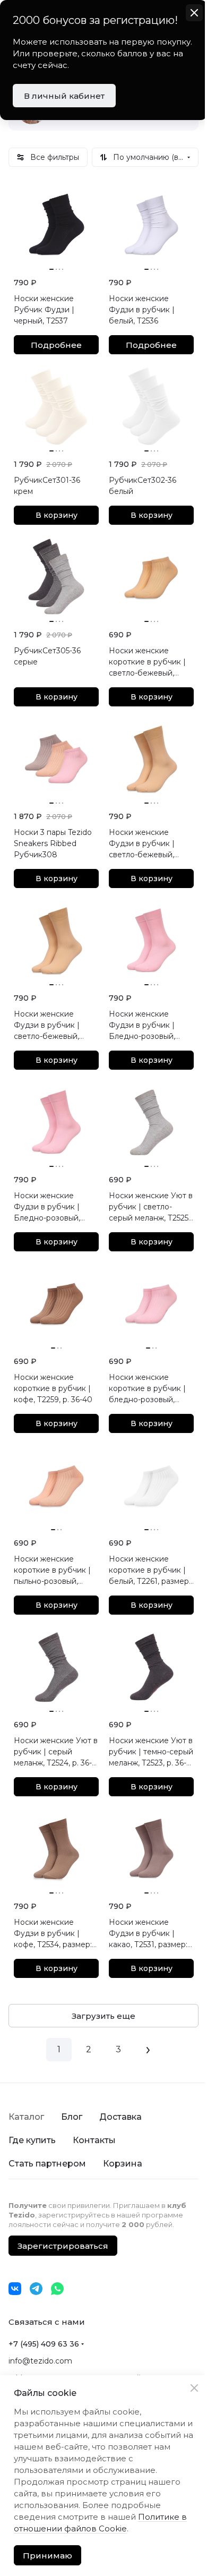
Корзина (123, 2164)
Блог (72, 2117)
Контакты (94, 2140)
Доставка (120, 2117)
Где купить (32, 2140)
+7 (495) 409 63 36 (44, 2344)
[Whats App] (57, 2289)
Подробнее (56, 345)
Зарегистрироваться (63, 2246)
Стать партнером (47, 2164)
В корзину (57, 515)
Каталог (26, 2117)
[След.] (148, 2050)
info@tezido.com (40, 2361)
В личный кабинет (64, 96)
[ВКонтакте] (15, 2289)
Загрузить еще (103, 2016)
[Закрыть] (194, 2388)
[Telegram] (36, 2289)
